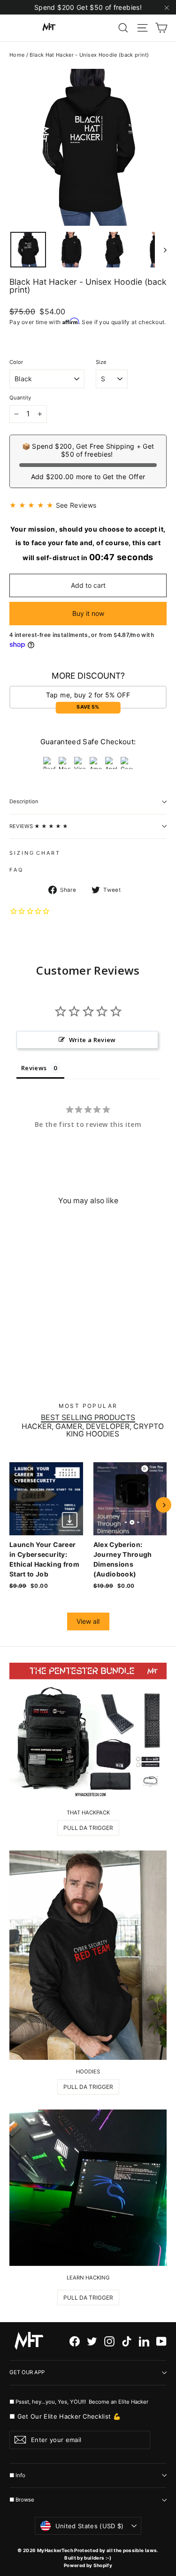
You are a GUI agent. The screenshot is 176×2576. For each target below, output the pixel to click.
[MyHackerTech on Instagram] (109, 2341)
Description (24, 801)
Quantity (20, 398)
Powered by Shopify (88, 2565)
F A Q (16, 870)
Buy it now (88, 613)
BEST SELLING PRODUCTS (88, 1418)
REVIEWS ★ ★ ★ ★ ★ (39, 826)
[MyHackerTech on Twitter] (92, 2341)
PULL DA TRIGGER (88, 1828)
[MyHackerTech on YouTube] (161, 2341)
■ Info (17, 2475)
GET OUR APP (27, 2372)
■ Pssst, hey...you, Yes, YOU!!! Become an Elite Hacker (80, 2402)
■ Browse (22, 2500)
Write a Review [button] (92, 1040)
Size (101, 362)
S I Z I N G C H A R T (34, 853)
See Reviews (76, 505)
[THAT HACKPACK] (88, 1732)
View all (88, 1621)
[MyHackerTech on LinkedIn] (144, 2341)
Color (16, 362)
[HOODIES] (88, 1955)
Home (17, 55)
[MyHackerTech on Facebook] (75, 2341)
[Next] (164, 1505)
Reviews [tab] (34, 1068)
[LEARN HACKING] (88, 2188)
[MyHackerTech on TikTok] (127, 2341)
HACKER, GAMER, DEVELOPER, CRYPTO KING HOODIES (93, 1430)
